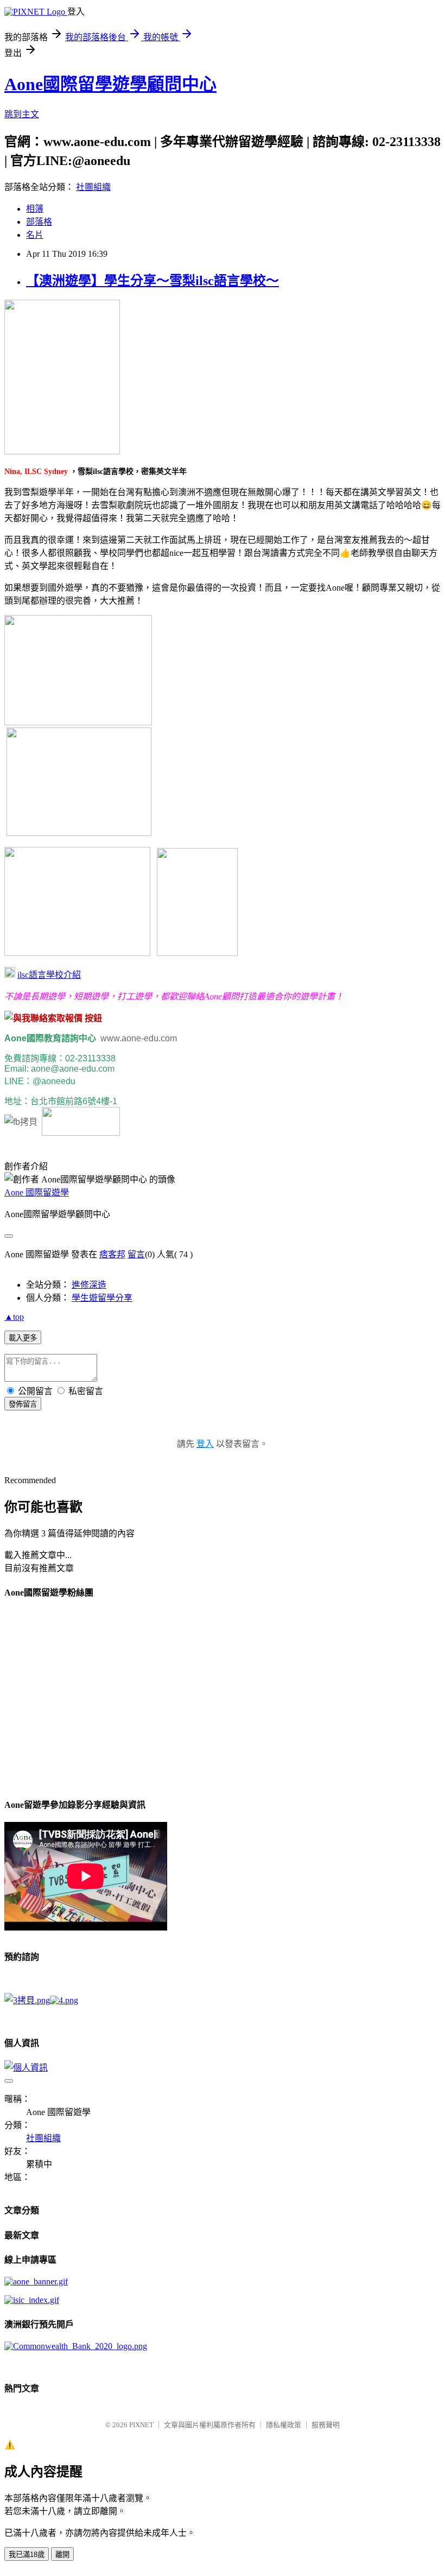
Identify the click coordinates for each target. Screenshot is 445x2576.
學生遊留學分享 (102, 1298)
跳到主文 (22, 114)
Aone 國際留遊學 (37, 1192)
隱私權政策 (284, 2425)
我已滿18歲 (27, 2555)
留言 (136, 1254)
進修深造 (89, 1285)
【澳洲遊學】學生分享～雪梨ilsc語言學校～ (152, 281)
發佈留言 (23, 1404)
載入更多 (23, 1338)
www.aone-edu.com (141, 1038)
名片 (35, 235)
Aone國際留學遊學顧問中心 (110, 84)
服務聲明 (326, 2425)
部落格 (39, 222)
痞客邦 (112, 1254)
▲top (14, 1317)
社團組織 (93, 187)
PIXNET (141, 2425)
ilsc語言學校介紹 (49, 975)
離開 (62, 2555)
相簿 (35, 209)
